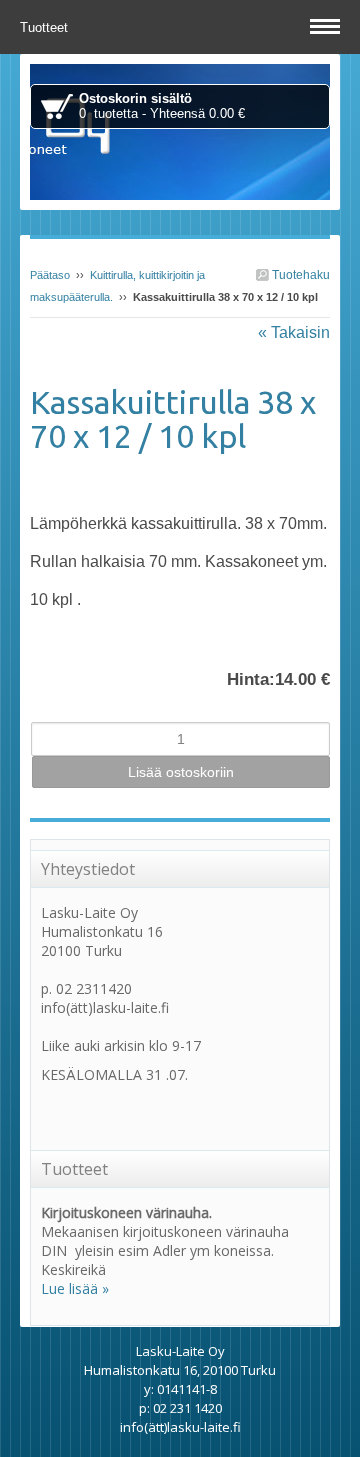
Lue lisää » (75, 1288)
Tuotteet (46, 27)
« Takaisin (294, 332)
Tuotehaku (299, 275)
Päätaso (50, 275)
